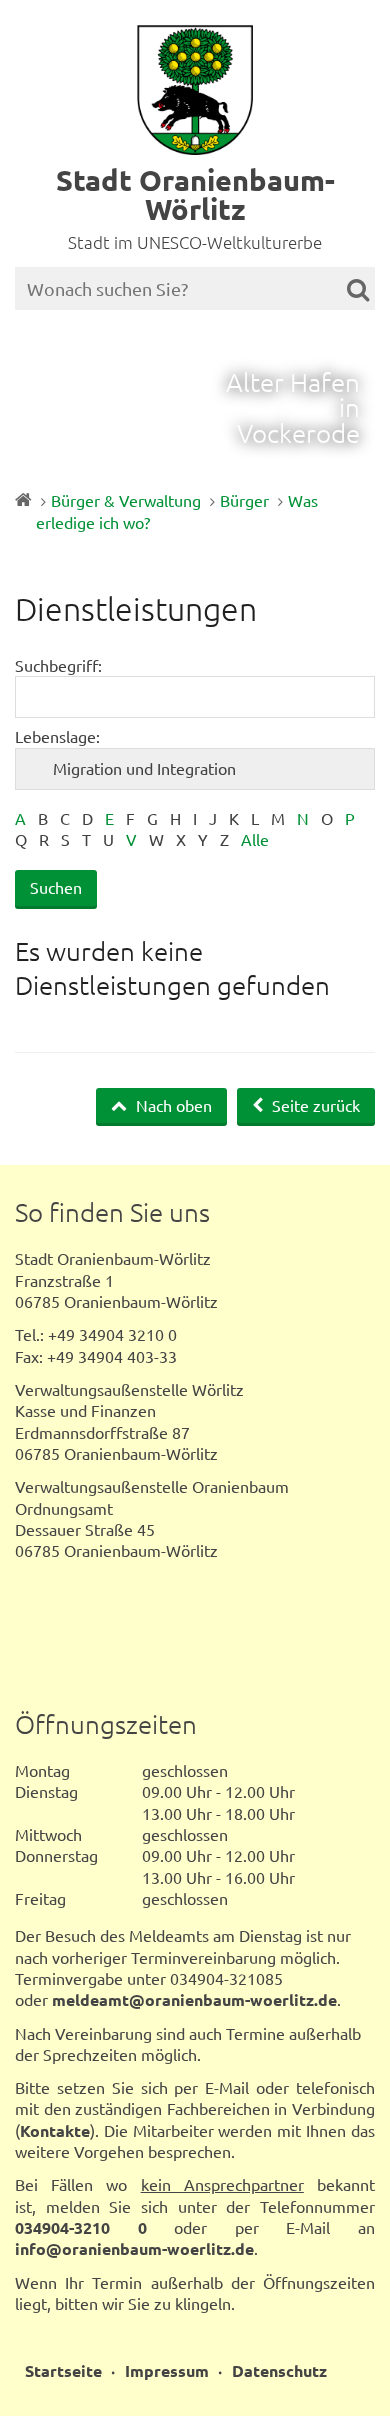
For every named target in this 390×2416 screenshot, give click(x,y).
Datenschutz (279, 2370)
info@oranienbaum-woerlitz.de (134, 2248)
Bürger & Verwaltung (126, 500)
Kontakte (55, 2130)
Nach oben (172, 1105)
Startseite (63, 2370)
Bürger (244, 500)
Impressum (167, 2370)
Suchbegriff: (58, 665)
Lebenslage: (57, 736)
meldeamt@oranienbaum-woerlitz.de (194, 1999)
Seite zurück (314, 1105)
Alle (255, 839)
